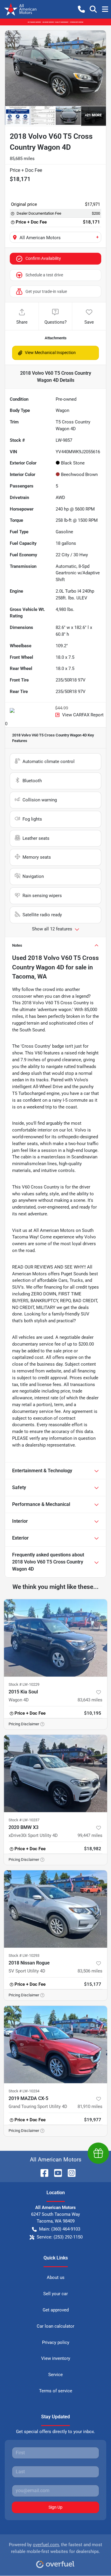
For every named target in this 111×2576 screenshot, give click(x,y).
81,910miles (90, 2107)
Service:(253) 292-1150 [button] (60, 2237)
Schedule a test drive (44, 275)
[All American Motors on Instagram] (69, 2173)
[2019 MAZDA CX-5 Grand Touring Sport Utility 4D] (55, 2045)
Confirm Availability (43, 258)
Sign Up (55, 2507)
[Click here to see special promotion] (55, 22)
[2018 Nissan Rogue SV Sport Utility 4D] (55, 1909)
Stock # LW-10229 (24, 1684)
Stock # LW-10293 (24, 1955)
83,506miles (90, 1971)
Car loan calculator (55, 2326)
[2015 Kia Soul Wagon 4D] (55, 1638)
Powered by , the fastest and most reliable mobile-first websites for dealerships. (55, 2548)
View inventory (56, 2358)
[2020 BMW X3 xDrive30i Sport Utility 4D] (55, 1773)
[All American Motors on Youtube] (56, 2173)
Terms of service (56, 2391)
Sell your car (55, 2294)
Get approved (56, 2310)
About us (56, 2277)
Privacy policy (56, 2342)
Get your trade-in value (46, 291)
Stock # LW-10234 (24, 2091)
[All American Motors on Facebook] (42, 2173)
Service (55, 2375)
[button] (81, 9)
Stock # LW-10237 (24, 1820)
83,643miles (90, 1700)
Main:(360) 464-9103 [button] (60, 2229)
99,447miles (90, 1835)
